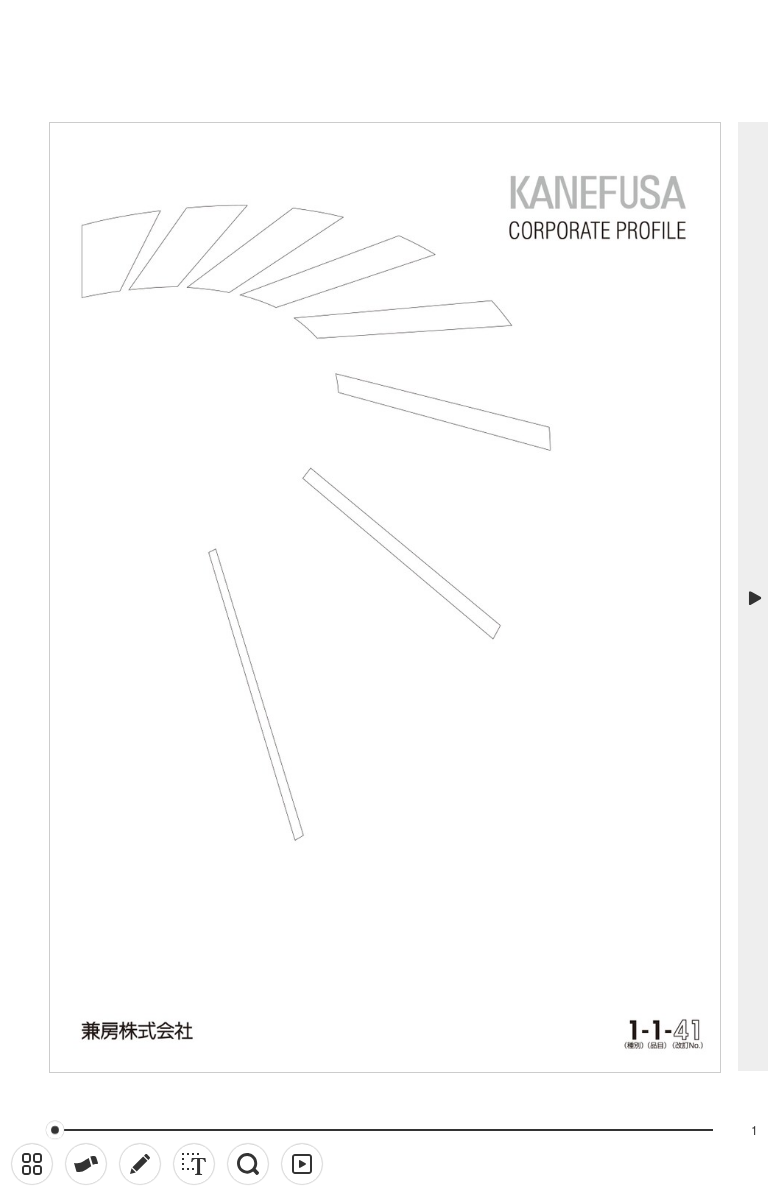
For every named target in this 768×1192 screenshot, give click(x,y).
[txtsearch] (248, 1164)
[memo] (140, 1164)
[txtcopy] (194, 1164)
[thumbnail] (32, 1164)
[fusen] (86, 1164)
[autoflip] (302, 1164)
